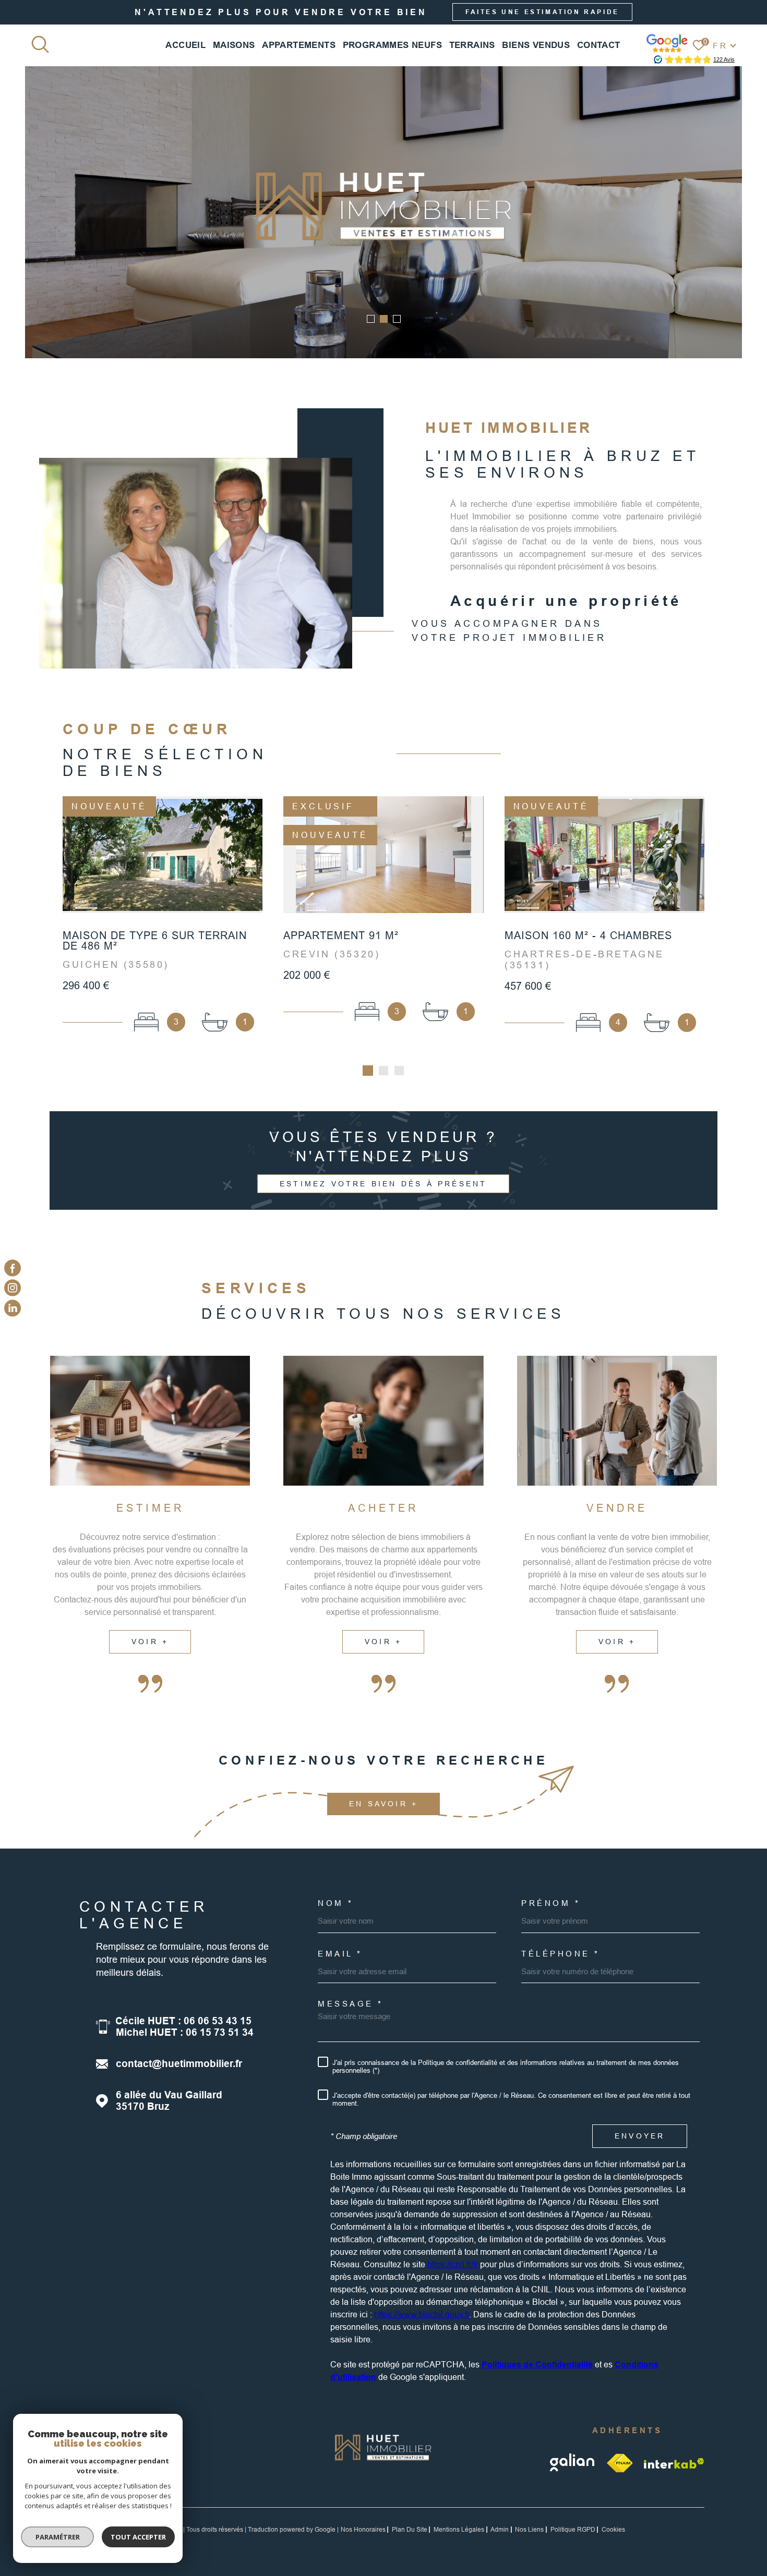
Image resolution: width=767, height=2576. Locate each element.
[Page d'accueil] (383, 2465)
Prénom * (551, 1903)
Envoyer (640, 2136)
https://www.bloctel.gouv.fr (422, 2314)
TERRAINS (472, 45)
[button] (371, 319)
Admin (500, 2530)
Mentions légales (459, 2530)
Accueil (185, 45)
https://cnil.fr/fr (453, 2264)
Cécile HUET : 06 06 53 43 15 (183, 2021)
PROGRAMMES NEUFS (392, 45)
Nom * (336, 1903)
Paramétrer (58, 2537)
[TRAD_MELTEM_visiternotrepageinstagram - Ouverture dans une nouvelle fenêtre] (13, 1288)
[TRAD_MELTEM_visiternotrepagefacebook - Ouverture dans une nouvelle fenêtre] (13, 1268)
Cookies (613, 2530)
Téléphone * (561, 1954)
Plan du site (410, 2530)
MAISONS (234, 45)
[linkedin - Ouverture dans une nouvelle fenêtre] (13, 1308)
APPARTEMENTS (299, 45)
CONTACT (599, 45)
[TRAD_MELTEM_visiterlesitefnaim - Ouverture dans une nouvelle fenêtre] (620, 2463)
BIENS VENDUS (536, 45)
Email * (340, 1954)
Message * (351, 2004)
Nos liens (529, 2530)
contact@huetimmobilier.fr (179, 2064)
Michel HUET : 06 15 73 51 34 (185, 2032)
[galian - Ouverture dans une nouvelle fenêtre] (573, 2463)
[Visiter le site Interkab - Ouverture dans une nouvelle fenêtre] (674, 2463)
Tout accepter (138, 2537)
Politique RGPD (573, 2530)
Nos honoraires (363, 2530)
